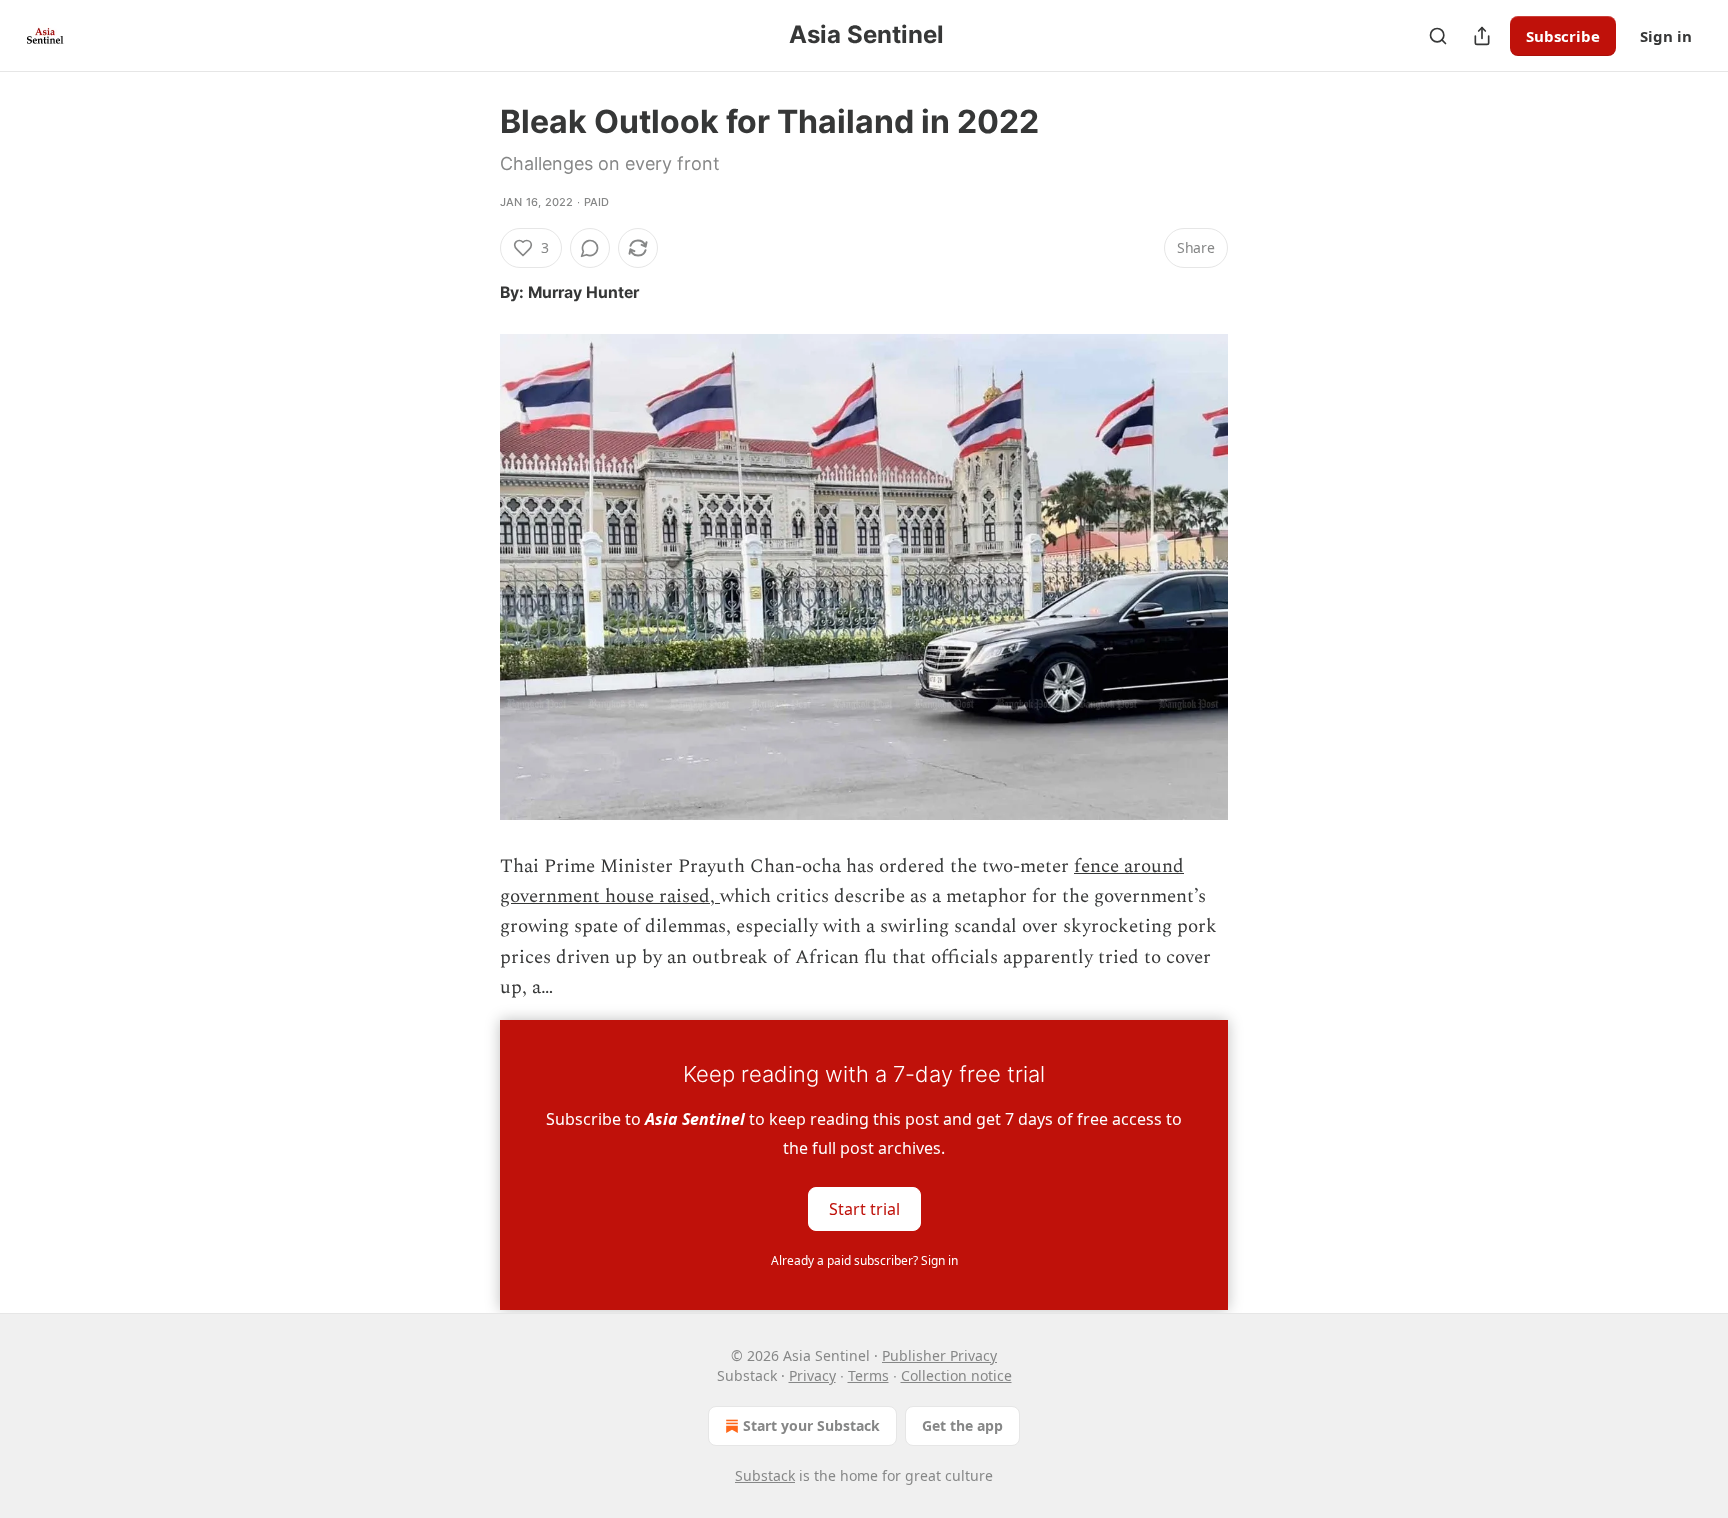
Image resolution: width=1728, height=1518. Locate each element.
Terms (868, 1375)
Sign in (1666, 36)
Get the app (962, 1425)
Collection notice (956, 1375)
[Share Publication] (1482, 36)
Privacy (812, 1375)
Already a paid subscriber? (864, 1260)
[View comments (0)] (590, 248)
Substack (765, 1475)
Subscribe (1563, 36)
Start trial (864, 1208)
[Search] (1438, 36)
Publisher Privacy (939, 1355)
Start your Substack (811, 1425)
